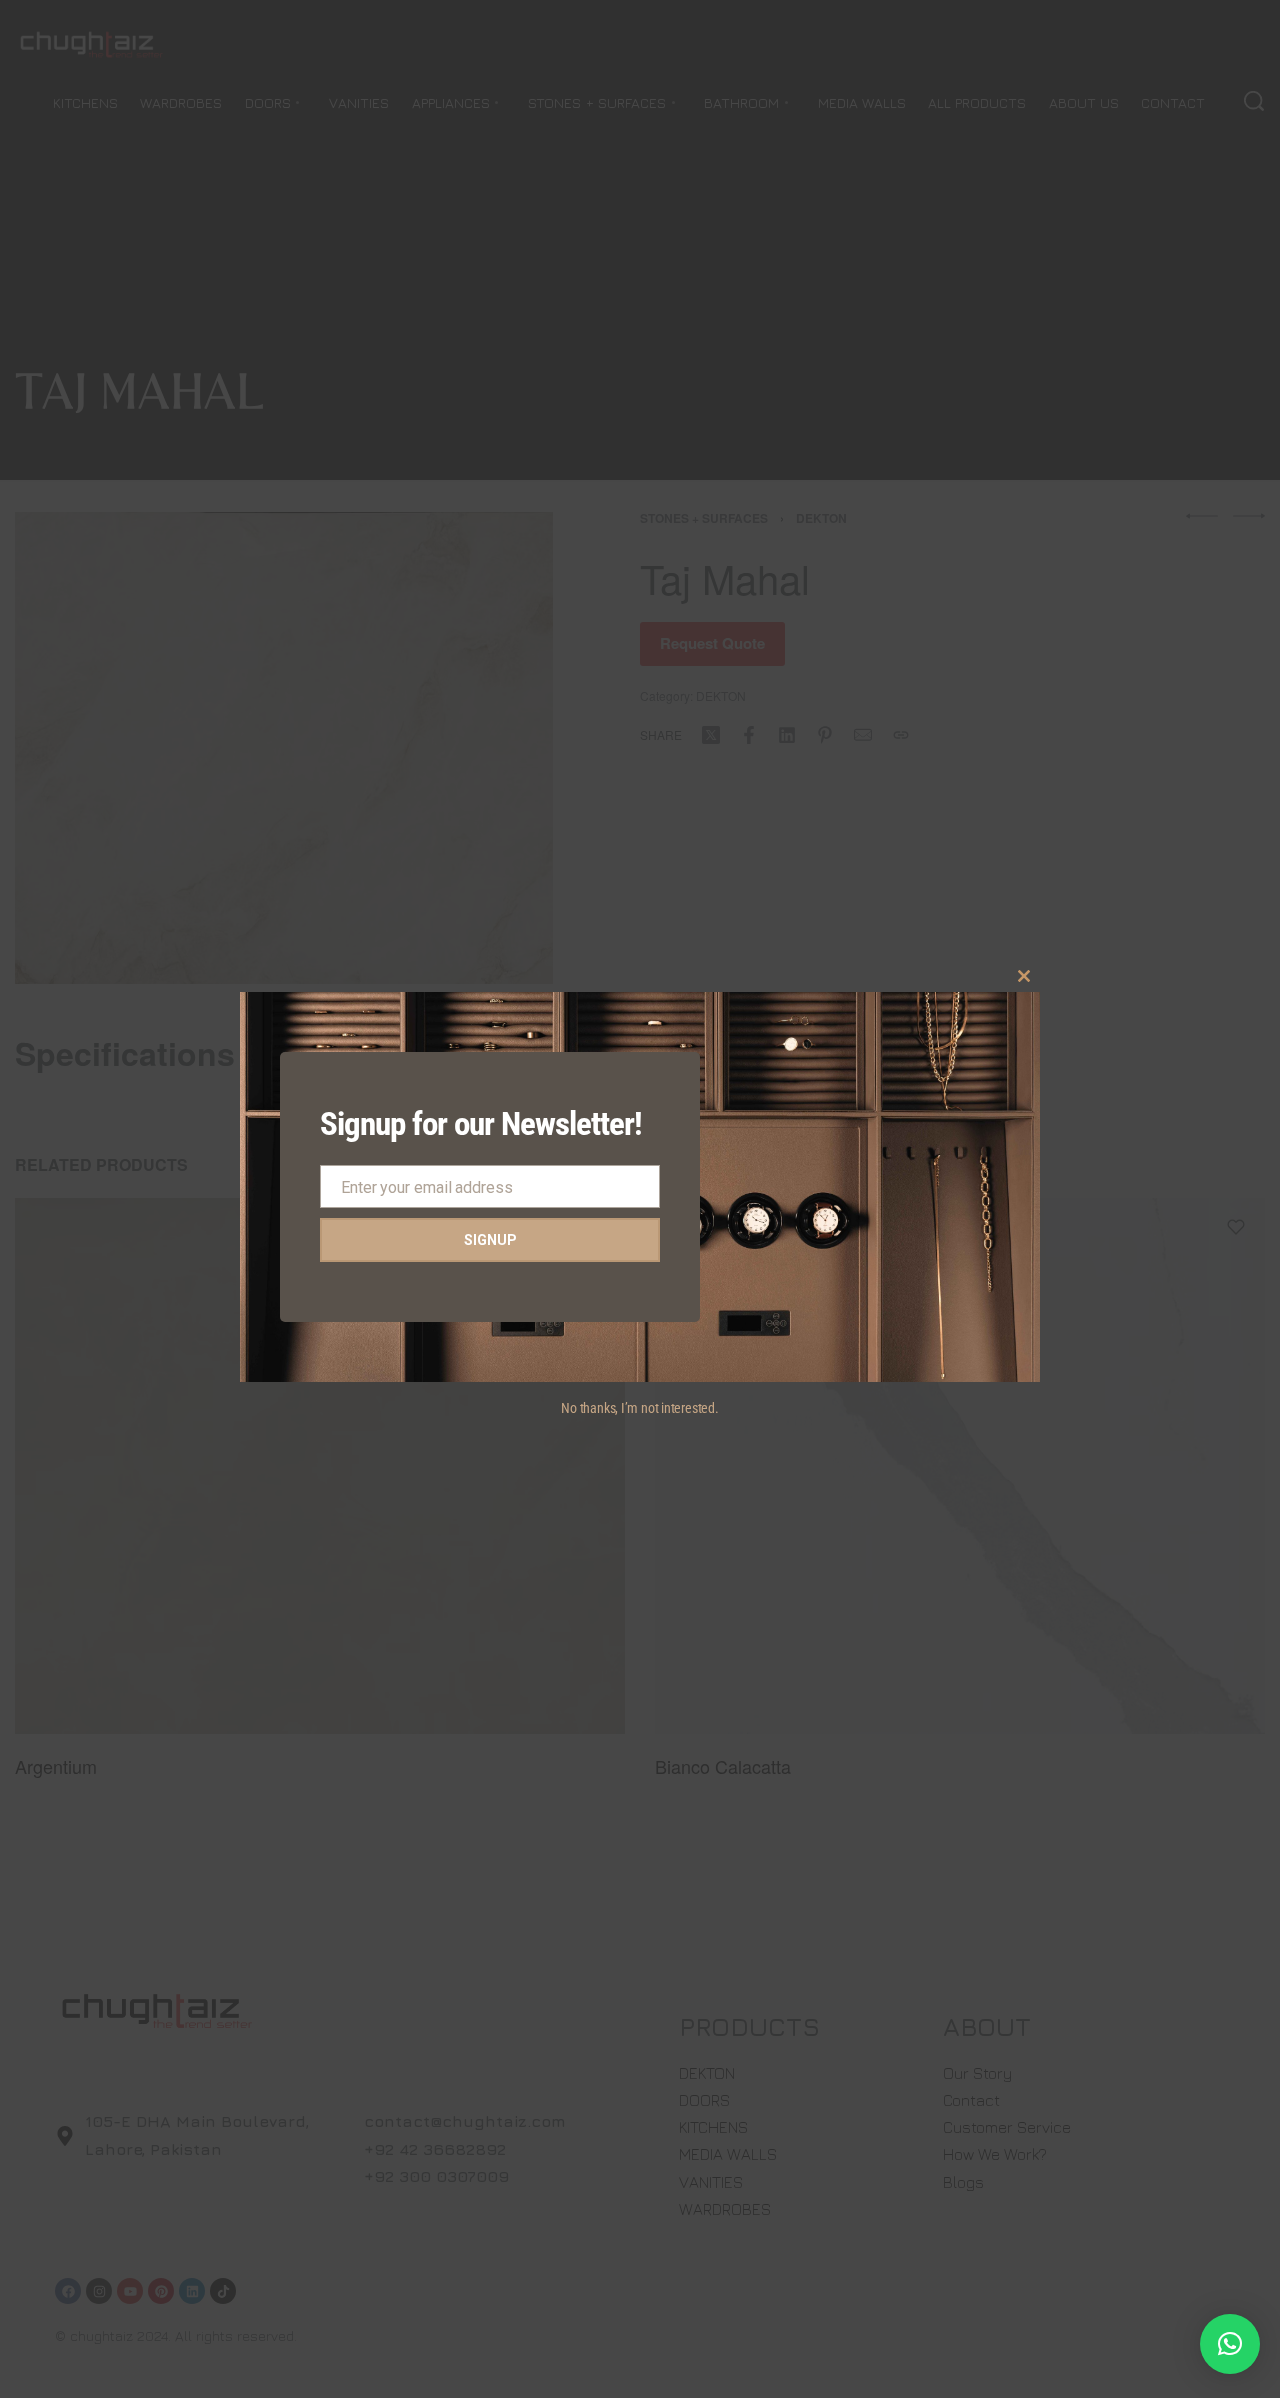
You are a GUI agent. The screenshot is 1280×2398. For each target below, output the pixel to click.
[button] (1230, 2344)
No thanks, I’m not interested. (639, 1408)
